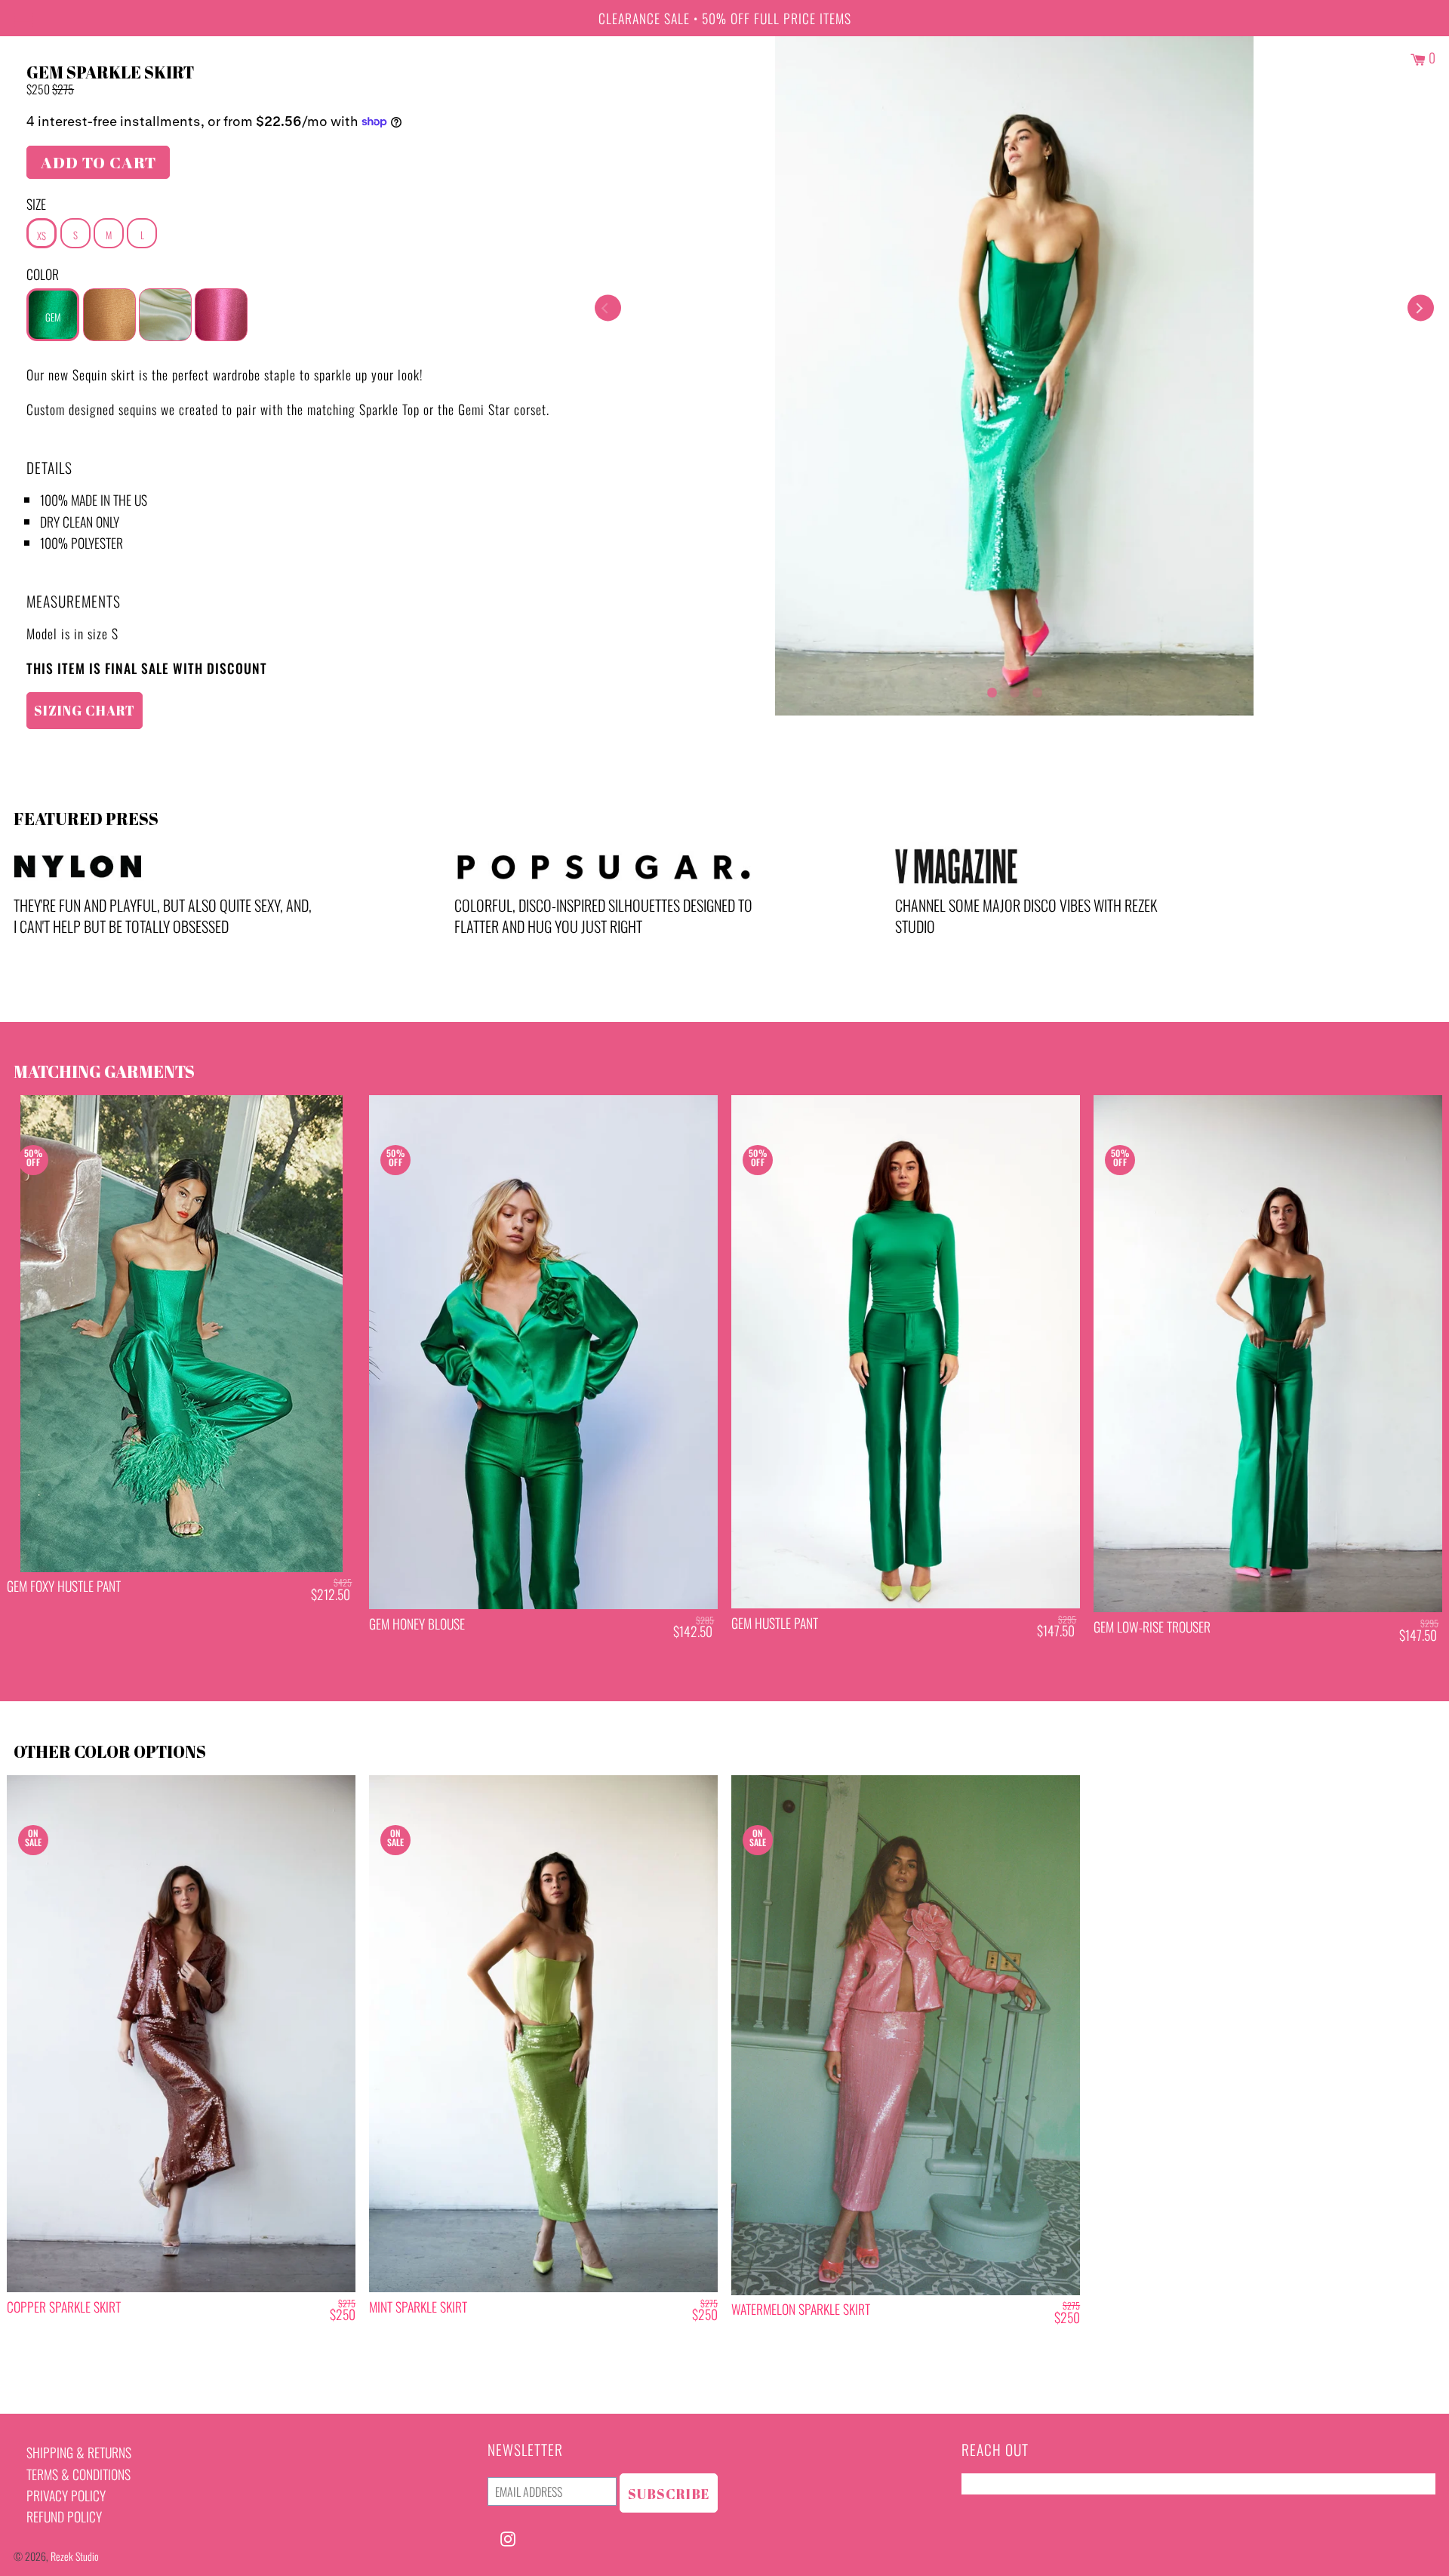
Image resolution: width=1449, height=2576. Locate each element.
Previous (608, 308)
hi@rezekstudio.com (1014, 2484)
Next (1421, 308)
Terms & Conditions (78, 2474)
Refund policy (64, 2516)
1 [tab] (992, 689)
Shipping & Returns (79, 2452)
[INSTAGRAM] (508, 2537)
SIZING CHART (85, 710)
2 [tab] (1014, 689)
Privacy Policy (66, 2495)
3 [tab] (1037, 689)
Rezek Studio (75, 2556)
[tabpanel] (1014, 376)
